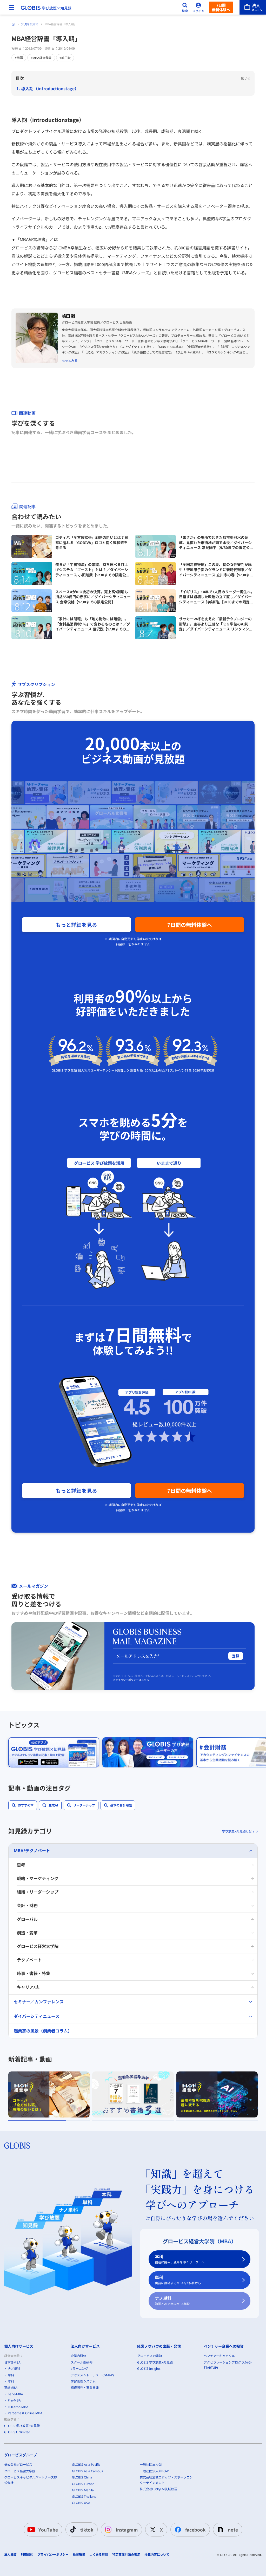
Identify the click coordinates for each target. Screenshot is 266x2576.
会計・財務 (27, 1906)
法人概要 (10, 2555)
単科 (178, 2280)
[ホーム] (13, 24)
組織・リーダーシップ (38, 1892)
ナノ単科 (172, 2301)
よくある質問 (99, 2555)
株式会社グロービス (18, 2465)
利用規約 (27, 2555)
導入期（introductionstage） (50, 88)
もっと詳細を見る (76, 925)
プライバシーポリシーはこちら (131, 1680)
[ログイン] (198, 7)
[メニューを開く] (11, 7)
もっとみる (70, 361)
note (233, 2530)
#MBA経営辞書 (41, 58)
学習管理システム (83, 2381)
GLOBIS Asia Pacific (86, 2465)
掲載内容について (157, 2555)
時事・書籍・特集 (34, 1973)
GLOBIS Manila (83, 2490)
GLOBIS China (82, 2477)
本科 (180, 2259)
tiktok (87, 2530)
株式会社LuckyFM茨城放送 (158, 2489)
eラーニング (79, 2369)
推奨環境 (79, 2555)
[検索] (185, 7)
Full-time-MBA (18, 2407)
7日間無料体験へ (221, 7)
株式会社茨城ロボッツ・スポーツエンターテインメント (166, 2480)
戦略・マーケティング (38, 1878)
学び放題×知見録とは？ (239, 1831)
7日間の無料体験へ (190, 925)
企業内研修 (78, 2356)
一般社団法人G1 (151, 2465)
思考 (21, 1865)
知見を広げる (30, 24)
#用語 (19, 58)
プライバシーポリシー (53, 2555)
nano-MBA (15, 2394)
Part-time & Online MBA (25, 2413)
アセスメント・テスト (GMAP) (92, 2375)
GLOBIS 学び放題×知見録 (22, 2426)
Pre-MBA (14, 2400)
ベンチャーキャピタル (219, 2356)
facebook (195, 2530)
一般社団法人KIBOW (154, 2471)
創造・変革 (27, 1933)
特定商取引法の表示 (126, 2555)
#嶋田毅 (65, 58)
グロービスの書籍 (150, 2356)
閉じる (246, 78)
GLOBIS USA (81, 2503)
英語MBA (11, 2388)
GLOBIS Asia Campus (87, 2471)
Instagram (127, 2530)
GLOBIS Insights (149, 2369)
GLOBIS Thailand (84, 2497)
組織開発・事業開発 (85, 2388)
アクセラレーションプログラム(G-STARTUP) (228, 2365)
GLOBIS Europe (83, 2484)
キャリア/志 (28, 1987)
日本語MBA (12, 2362)
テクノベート (29, 1960)
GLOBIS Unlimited (17, 2432)
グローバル (27, 1919)
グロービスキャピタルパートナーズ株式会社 (31, 2480)
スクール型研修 (82, 2362)
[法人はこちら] (253, 7)
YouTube (48, 2530)
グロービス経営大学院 (38, 1946)
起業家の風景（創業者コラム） (43, 2031)
